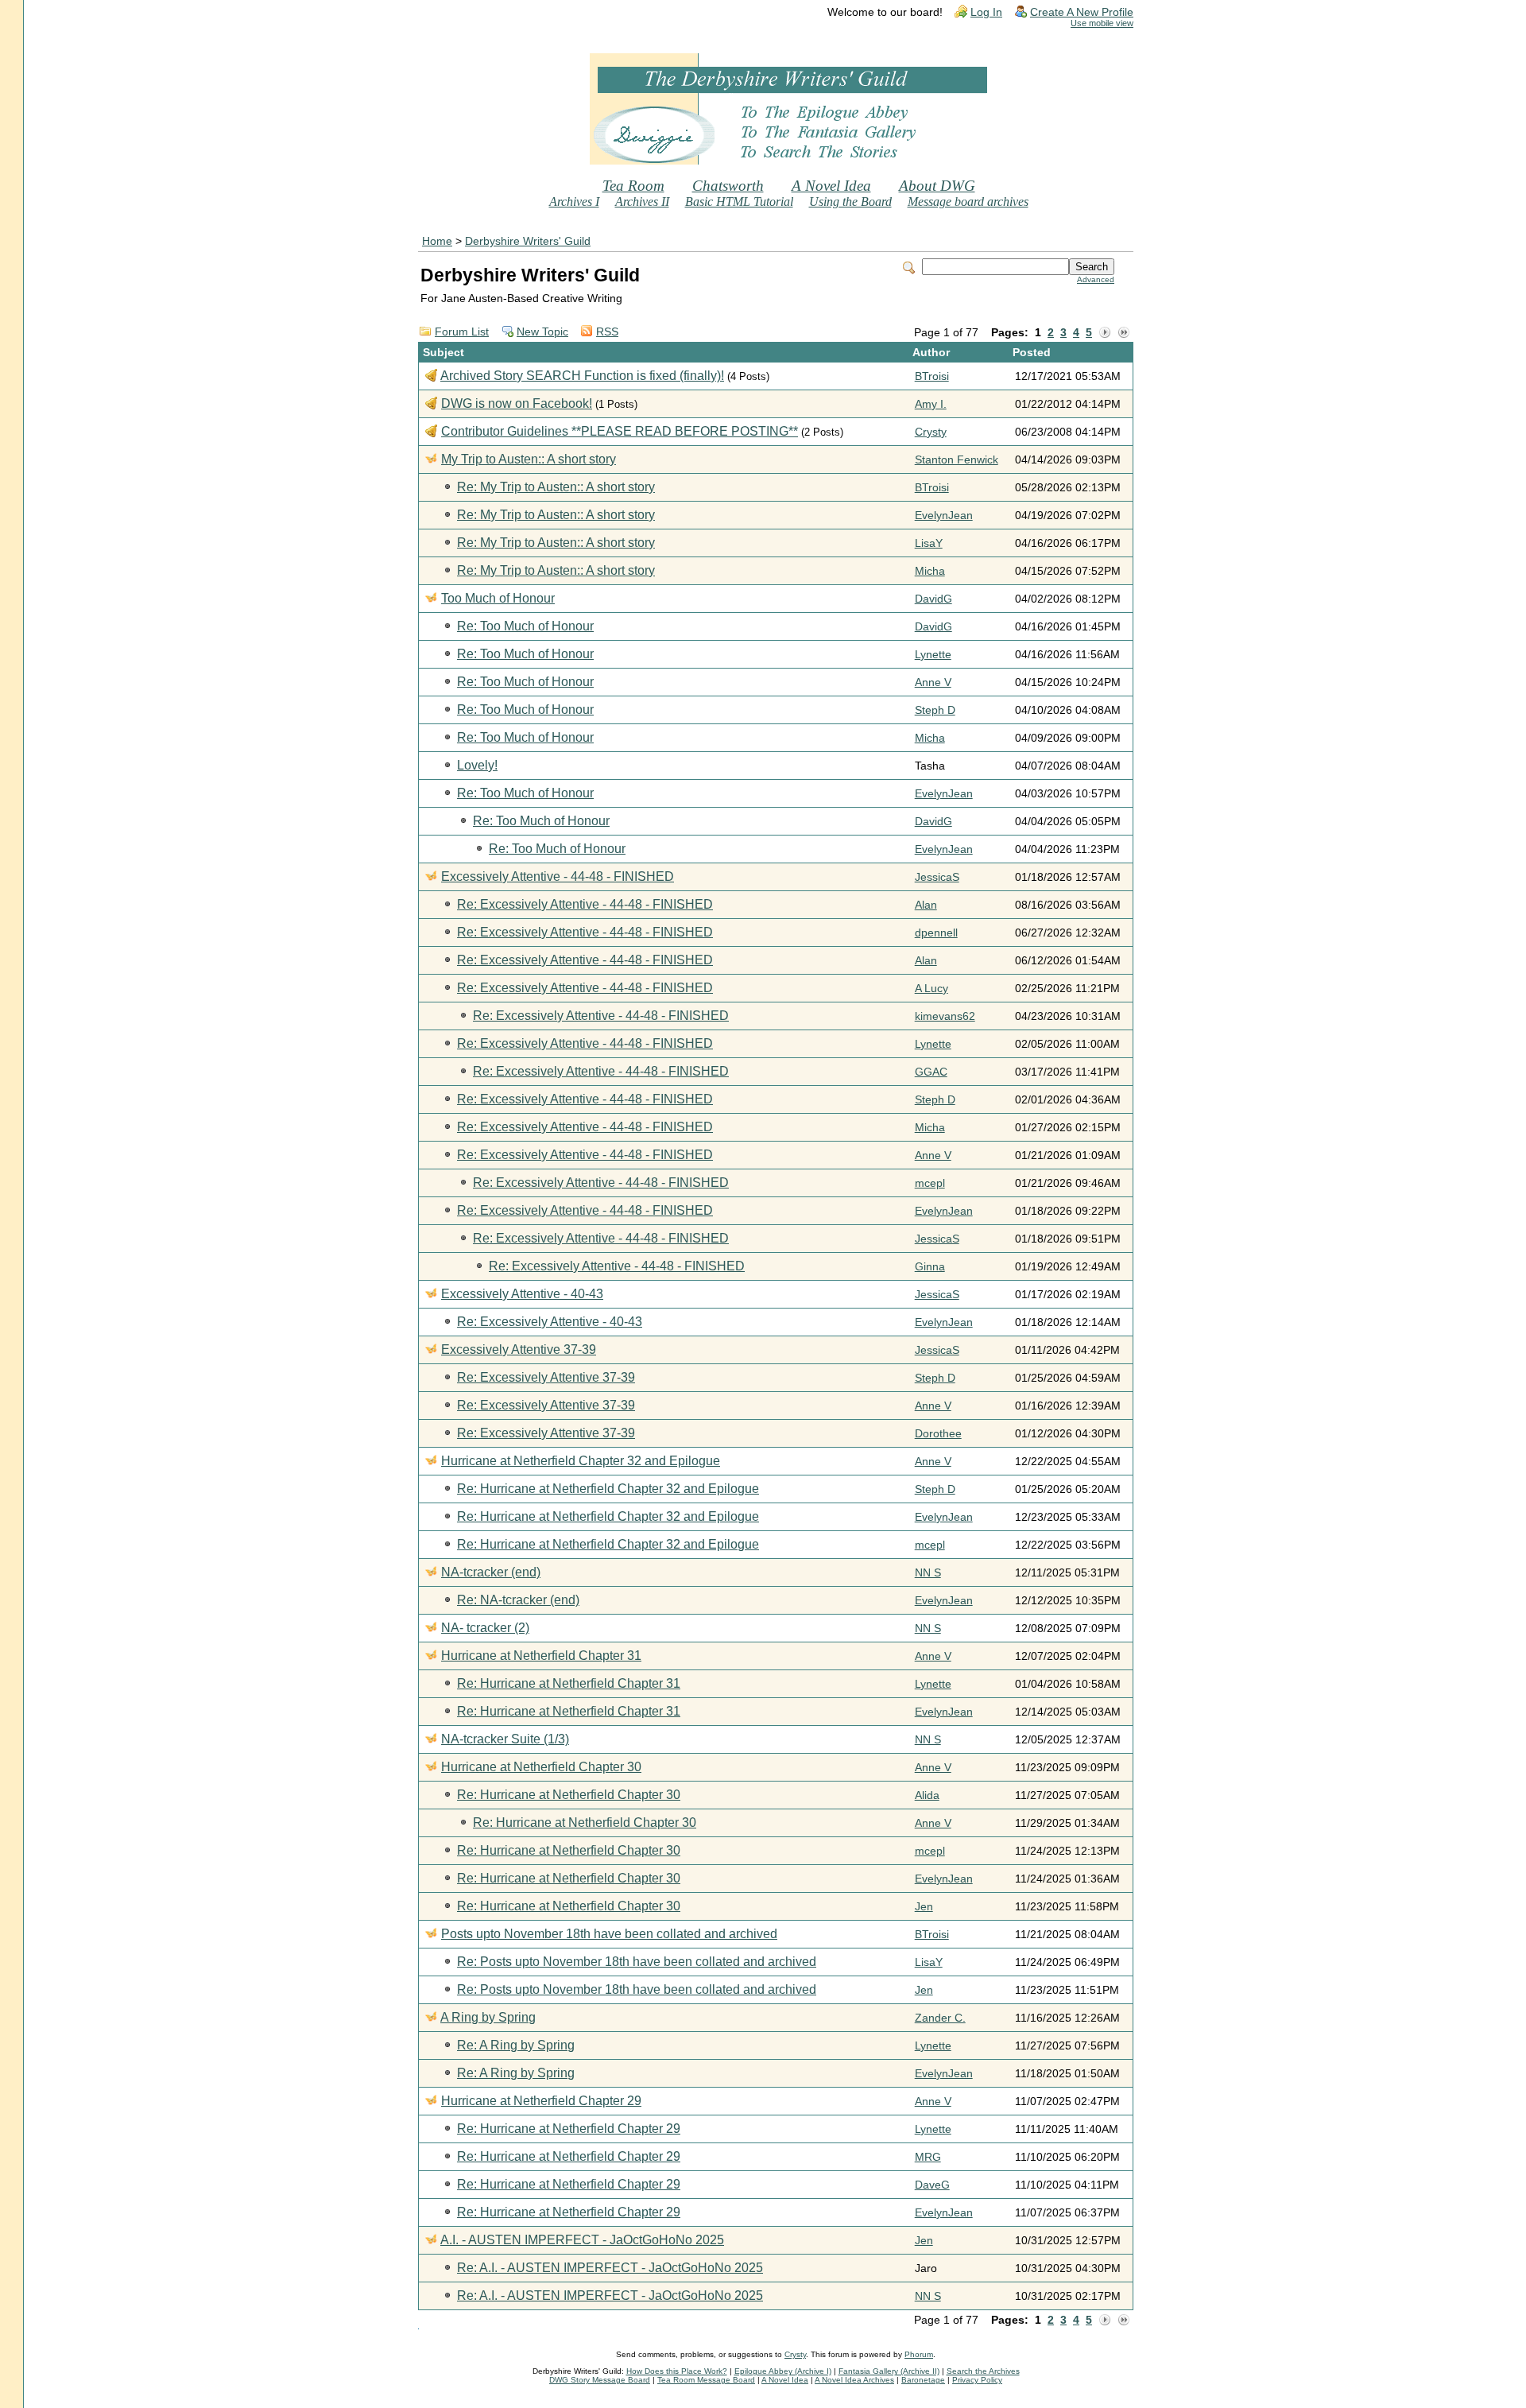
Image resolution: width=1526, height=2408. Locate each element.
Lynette (933, 655)
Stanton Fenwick (957, 460)
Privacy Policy (977, 2380)
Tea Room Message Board (706, 2380)
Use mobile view (1102, 23)
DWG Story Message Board (600, 2380)
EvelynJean (944, 516)
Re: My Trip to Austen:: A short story (556, 487)
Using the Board (850, 202)
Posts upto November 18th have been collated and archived (609, 1934)
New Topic (542, 332)
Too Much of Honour (498, 598)
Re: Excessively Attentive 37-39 (546, 1377)
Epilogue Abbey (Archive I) (783, 2371)
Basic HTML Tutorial (739, 202)
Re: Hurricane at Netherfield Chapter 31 (569, 1683)
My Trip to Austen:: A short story (529, 459)
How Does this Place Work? (677, 2371)
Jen (924, 1907)
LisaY (929, 543)
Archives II (642, 202)
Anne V (933, 682)
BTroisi (932, 376)
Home (437, 241)
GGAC (931, 1072)
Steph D (935, 710)
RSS (607, 332)
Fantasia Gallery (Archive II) (889, 2371)
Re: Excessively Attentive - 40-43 (550, 1322)
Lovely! (477, 765)
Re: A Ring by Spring (516, 2045)
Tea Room (633, 186)
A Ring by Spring (488, 2017)
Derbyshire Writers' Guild (528, 241)
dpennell (936, 933)
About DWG (937, 186)
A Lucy (931, 989)
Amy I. (931, 404)
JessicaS (937, 877)
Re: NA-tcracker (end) (518, 1600)
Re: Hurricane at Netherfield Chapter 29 (569, 2129)
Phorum (919, 2354)
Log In (986, 12)
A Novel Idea (831, 186)
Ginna (930, 1267)
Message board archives (968, 202)
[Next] (1105, 333)
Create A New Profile (1082, 12)
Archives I (574, 202)
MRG (928, 2157)
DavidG (933, 599)
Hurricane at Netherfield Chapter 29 (541, 2101)
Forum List (462, 332)
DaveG (932, 2185)
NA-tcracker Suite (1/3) (505, 1739)
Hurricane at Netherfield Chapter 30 (541, 1767)
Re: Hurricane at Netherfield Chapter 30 (569, 1795)
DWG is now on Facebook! (517, 403)
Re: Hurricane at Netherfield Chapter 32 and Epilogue (608, 1489)
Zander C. (940, 2018)
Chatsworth (728, 186)
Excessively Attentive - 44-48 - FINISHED (558, 876)
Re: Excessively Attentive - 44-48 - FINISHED (585, 904)
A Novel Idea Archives (854, 2380)
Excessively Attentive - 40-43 (522, 1294)
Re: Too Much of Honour (525, 626)
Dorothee (938, 1434)
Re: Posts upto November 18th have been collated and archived (637, 1962)
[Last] (1124, 333)
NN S (928, 1573)
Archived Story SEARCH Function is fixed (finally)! (582, 376)
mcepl (930, 1183)
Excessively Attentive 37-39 (519, 1349)
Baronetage (923, 2380)
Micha (930, 571)
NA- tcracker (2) (485, 1628)
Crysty (931, 432)
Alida (927, 1795)
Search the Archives (983, 2371)
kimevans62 (945, 1016)
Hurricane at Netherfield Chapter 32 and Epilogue (581, 1461)
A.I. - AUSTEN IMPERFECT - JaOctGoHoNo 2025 (582, 2240)
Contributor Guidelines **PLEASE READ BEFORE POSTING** (620, 431)
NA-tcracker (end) (491, 1572)
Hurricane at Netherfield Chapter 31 (541, 1656)
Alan (926, 905)
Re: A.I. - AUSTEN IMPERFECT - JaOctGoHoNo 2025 (610, 2268)
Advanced (1096, 279)
